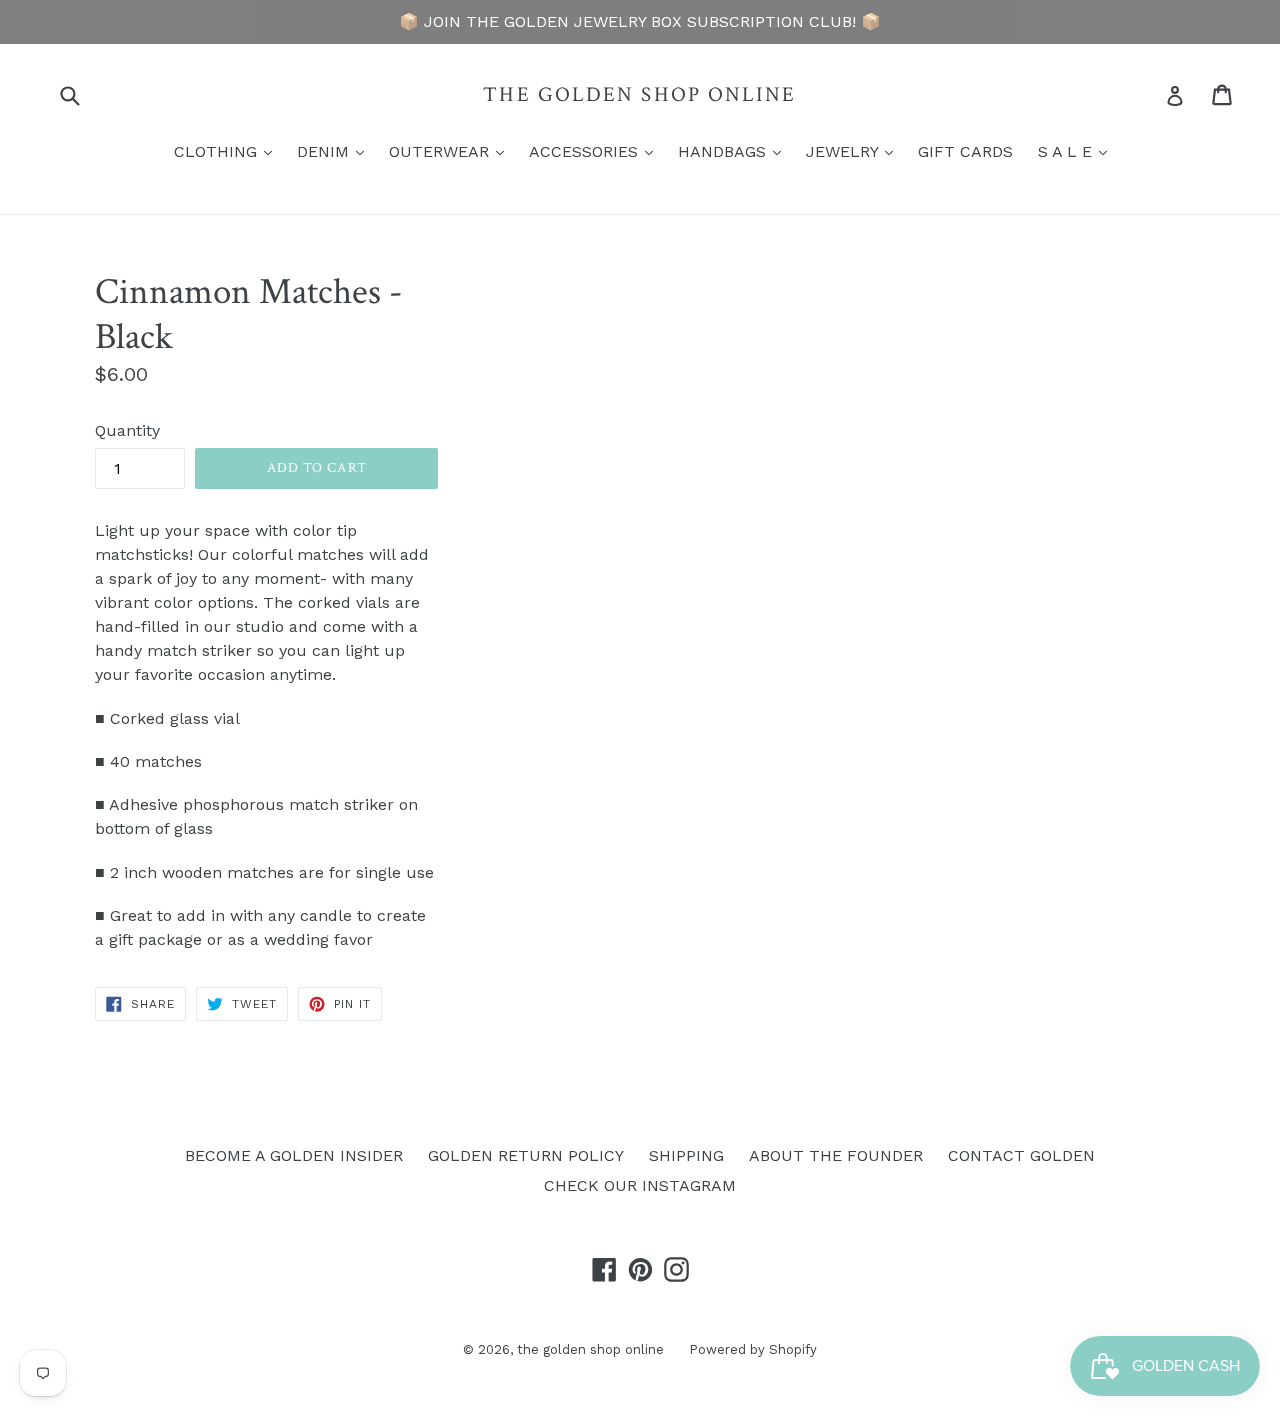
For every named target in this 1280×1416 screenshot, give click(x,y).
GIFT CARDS (965, 151)
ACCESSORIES (596, 151)
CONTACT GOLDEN (1021, 1155)
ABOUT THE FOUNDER (836, 1155)
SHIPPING (686, 1155)
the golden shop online (639, 94)
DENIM (335, 151)
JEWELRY (854, 151)
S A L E (1077, 151)
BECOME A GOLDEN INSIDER (294, 1155)
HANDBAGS (734, 151)
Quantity (127, 430)
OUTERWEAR (451, 151)
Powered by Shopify (753, 1349)
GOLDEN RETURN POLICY (526, 1155)
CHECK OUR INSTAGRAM (640, 1185)
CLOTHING (228, 151)
